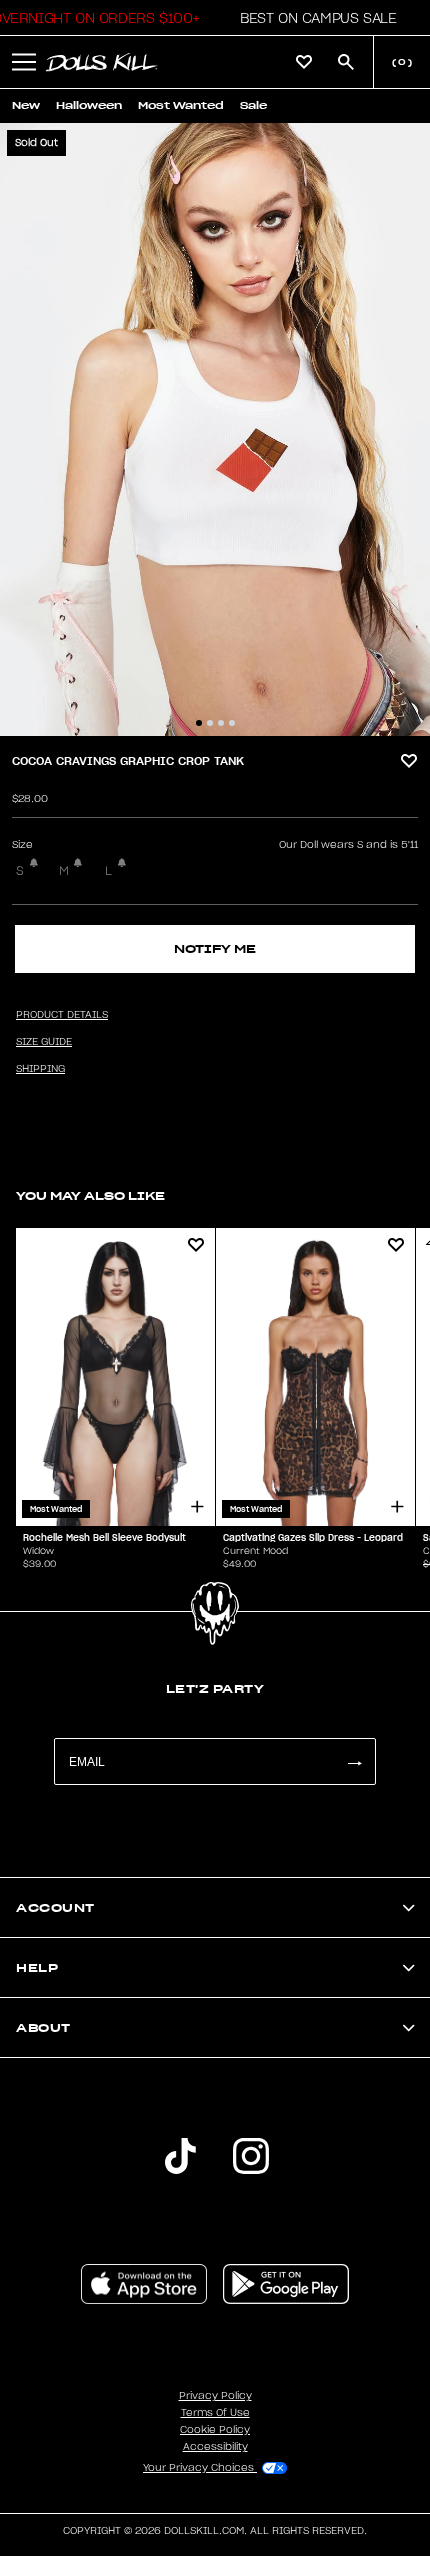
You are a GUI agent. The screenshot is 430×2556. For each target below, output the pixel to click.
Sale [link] (253, 105)
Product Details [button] (62, 1015)
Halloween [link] (89, 105)
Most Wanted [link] (181, 105)
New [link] (26, 105)
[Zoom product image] (215, 429)
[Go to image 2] (210, 723)
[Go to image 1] (199, 723)
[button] (312, 18)
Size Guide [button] (44, 1042)
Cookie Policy (215, 2430)
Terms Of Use (215, 2413)
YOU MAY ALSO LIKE (90, 1195)
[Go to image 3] (221, 723)
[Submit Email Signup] (354, 1761)
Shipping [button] (40, 1069)
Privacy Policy (215, 2396)
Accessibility (215, 2447)
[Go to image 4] (232, 723)
